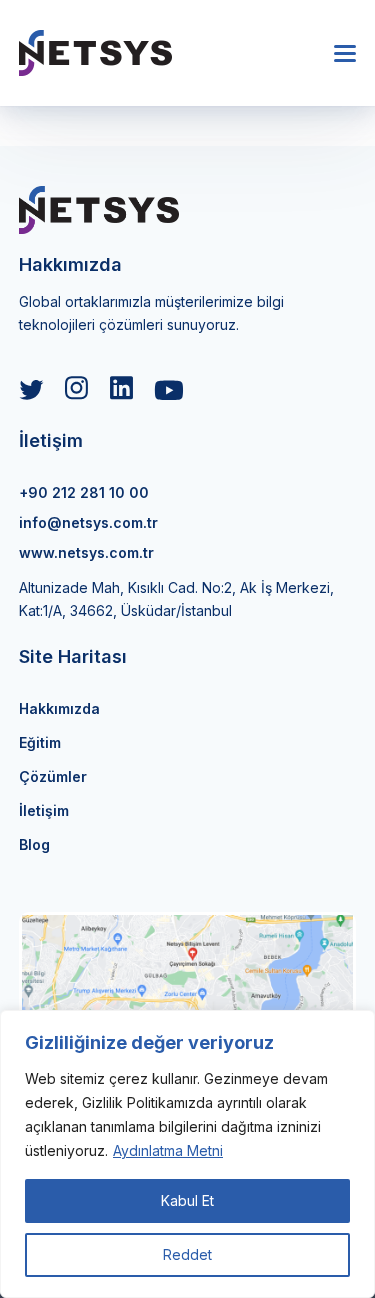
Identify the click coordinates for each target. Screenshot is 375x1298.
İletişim (44, 810)
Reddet (187, 1254)
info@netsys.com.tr (88, 522)
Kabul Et (187, 1200)
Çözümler (53, 776)
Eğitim (40, 742)
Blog (34, 844)
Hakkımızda (59, 708)
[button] (345, 53)
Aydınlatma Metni (168, 1150)
